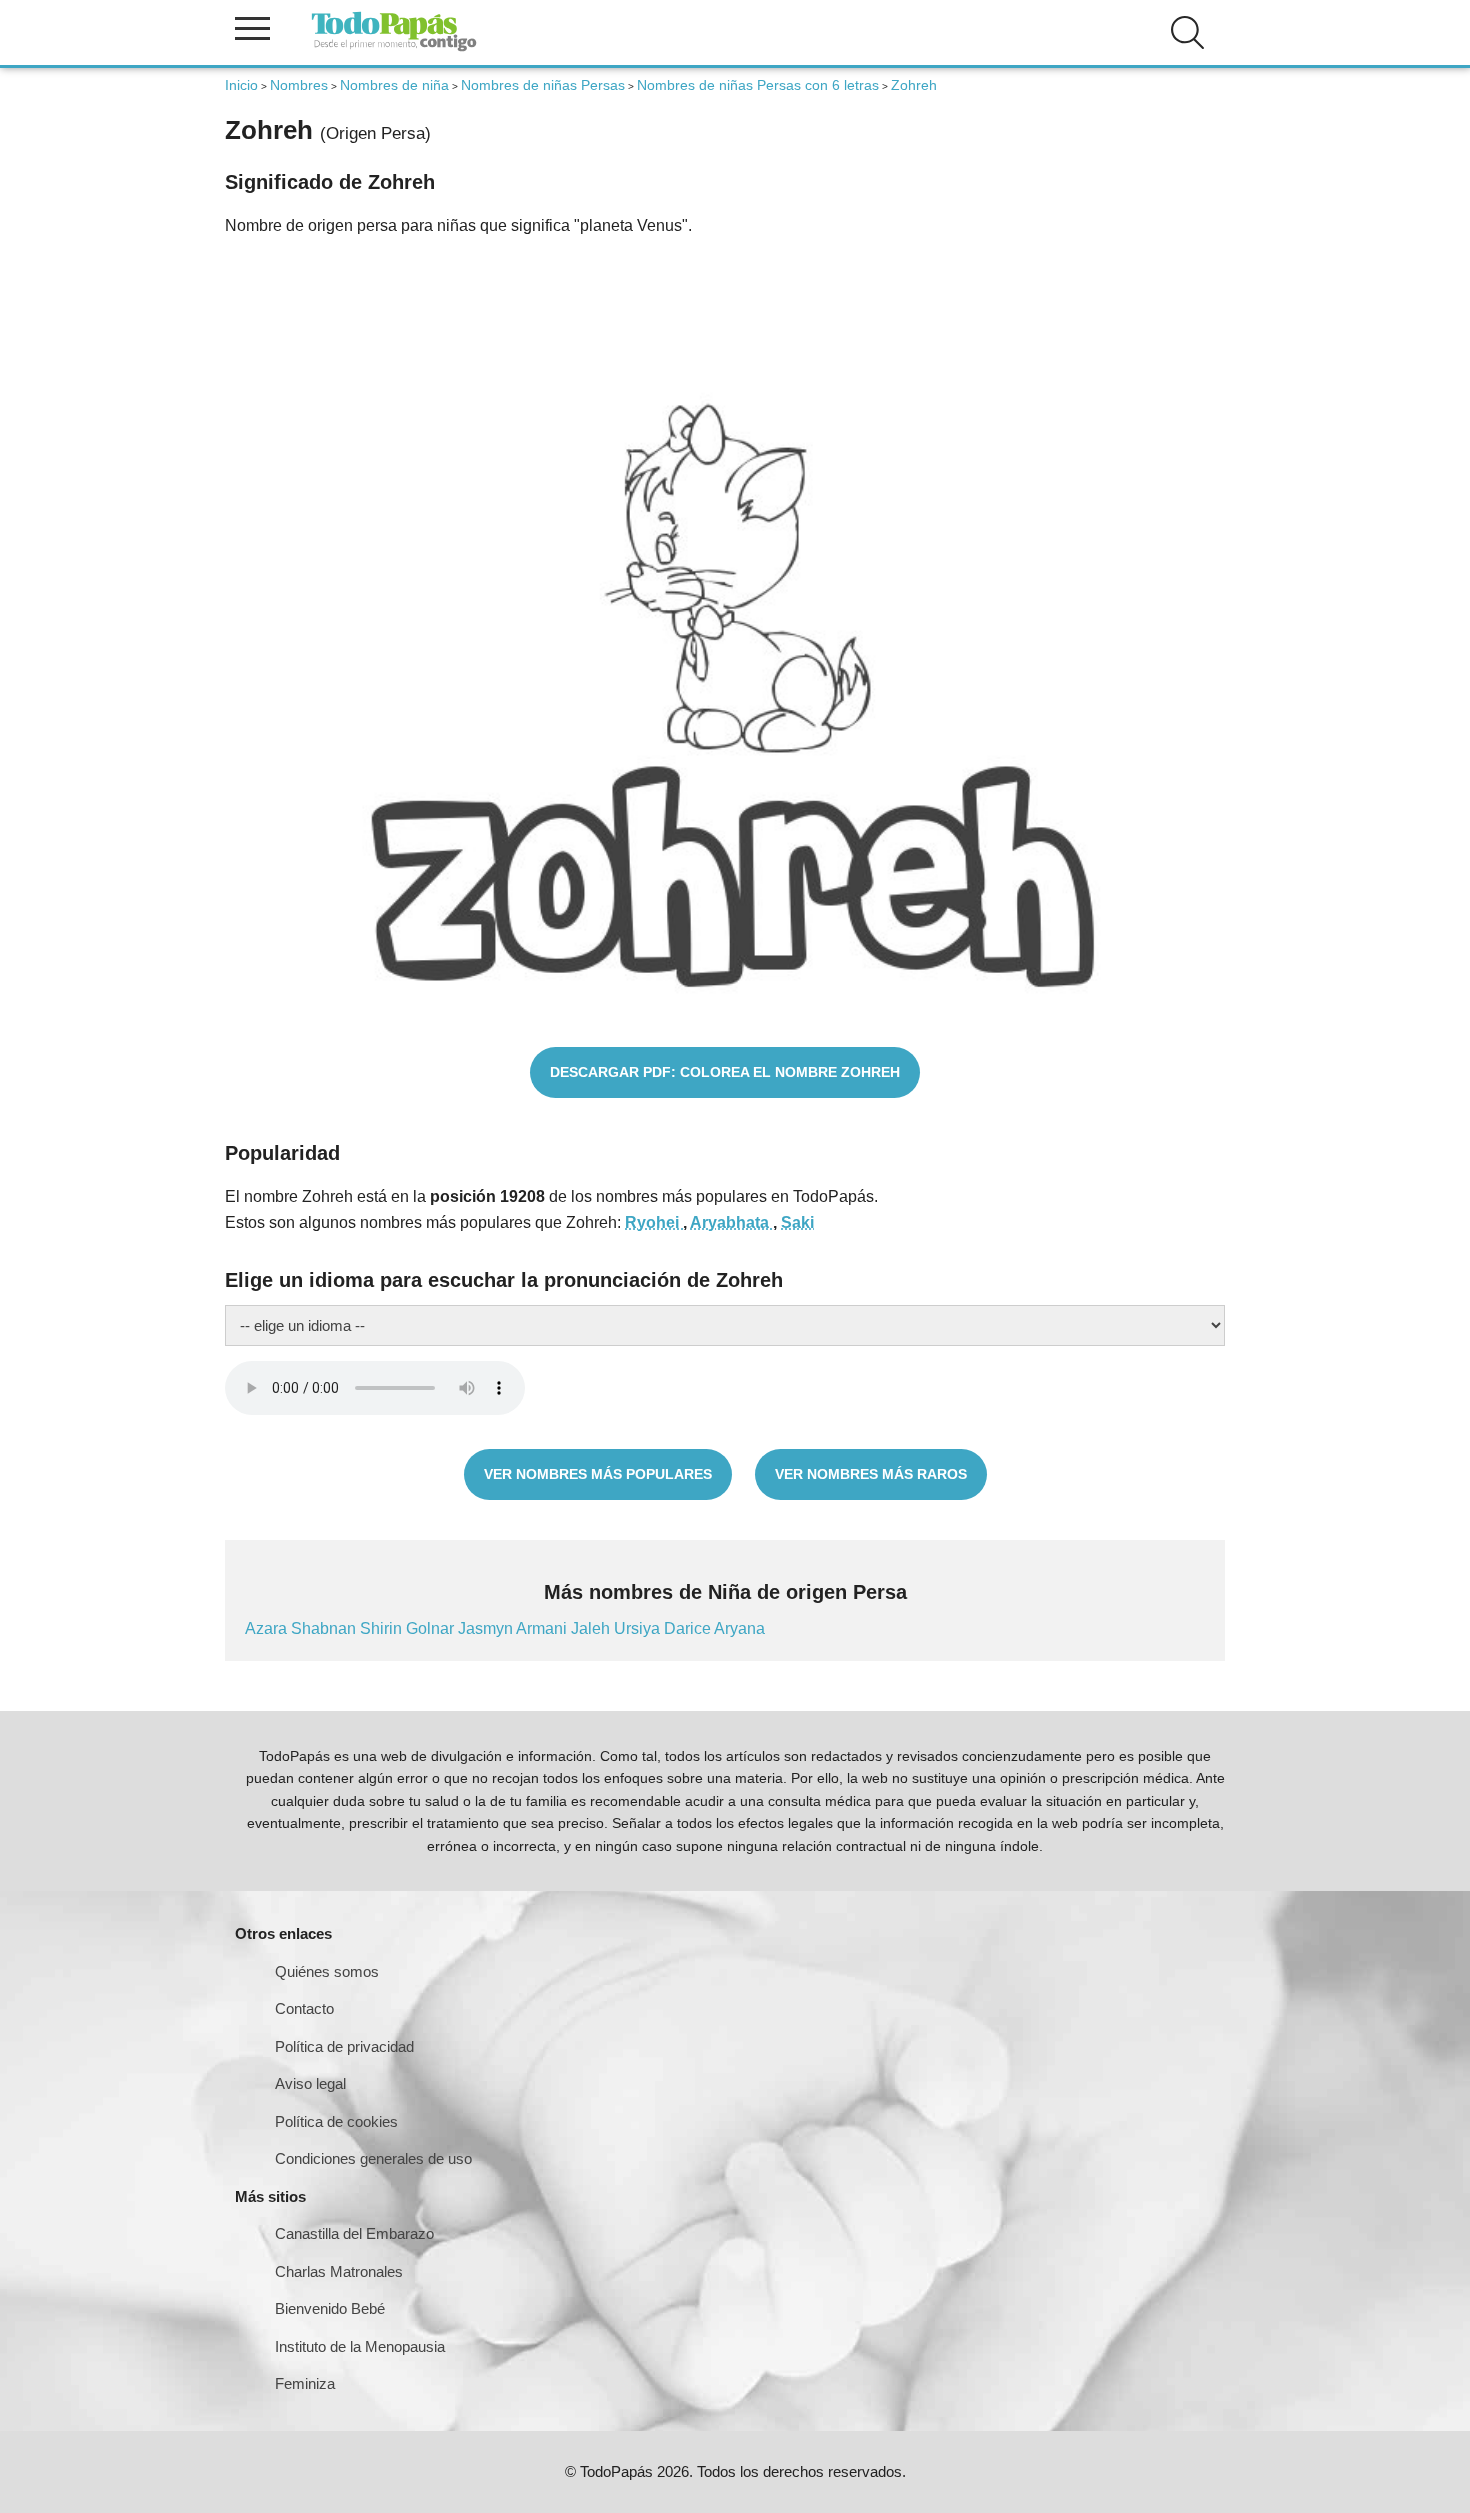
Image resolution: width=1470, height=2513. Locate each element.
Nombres (299, 85)
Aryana (739, 1628)
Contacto (304, 2008)
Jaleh (592, 1628)
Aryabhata (731, 1222)
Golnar (432, 1628)
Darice (689, 1628)
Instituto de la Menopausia (360, 2346)
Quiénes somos (327, 1971)
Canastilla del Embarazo (354, 2233)
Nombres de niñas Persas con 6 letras (758, 85)
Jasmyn (487, 1628)
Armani (543, 1628)
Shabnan (325, 1628)
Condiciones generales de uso (373, 2158)
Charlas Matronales (339, 2271)
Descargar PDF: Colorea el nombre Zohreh (725, 1072)
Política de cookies (336, 2121)
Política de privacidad (344, 2046)
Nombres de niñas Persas (543, 85)
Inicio (241, 85)
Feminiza (305, 2383)
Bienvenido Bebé (330, 2308)
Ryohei (654, 1222)
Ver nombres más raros (871, 1474)
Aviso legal (310, 2083)
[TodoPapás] (394, 48)
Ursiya (639, 1628)
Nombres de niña (394, 85)
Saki (797, 1222)
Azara (268, 1628)
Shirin (383, 1628)
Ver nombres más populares (598, 1474)
